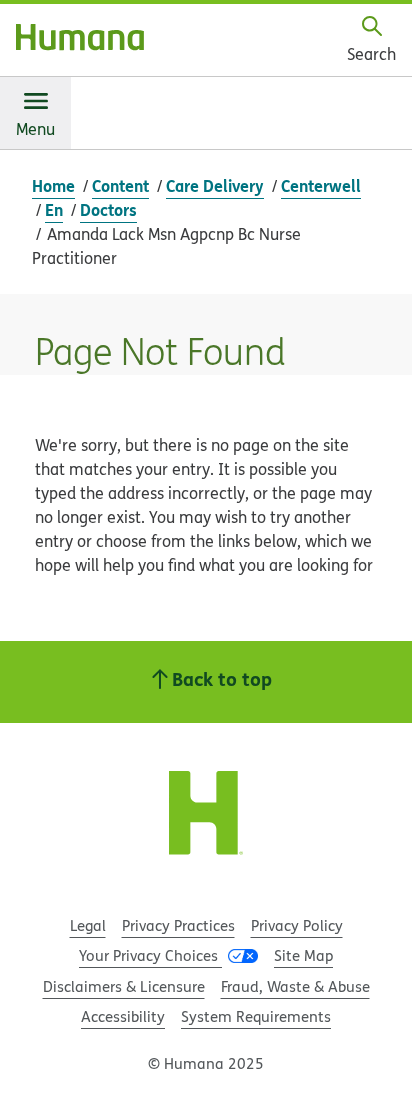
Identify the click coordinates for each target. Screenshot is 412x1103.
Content (120, 185)
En (54, 209)
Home (53, 185)
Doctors (108, 209)
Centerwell (321, 185)
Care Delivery (215, 185)
